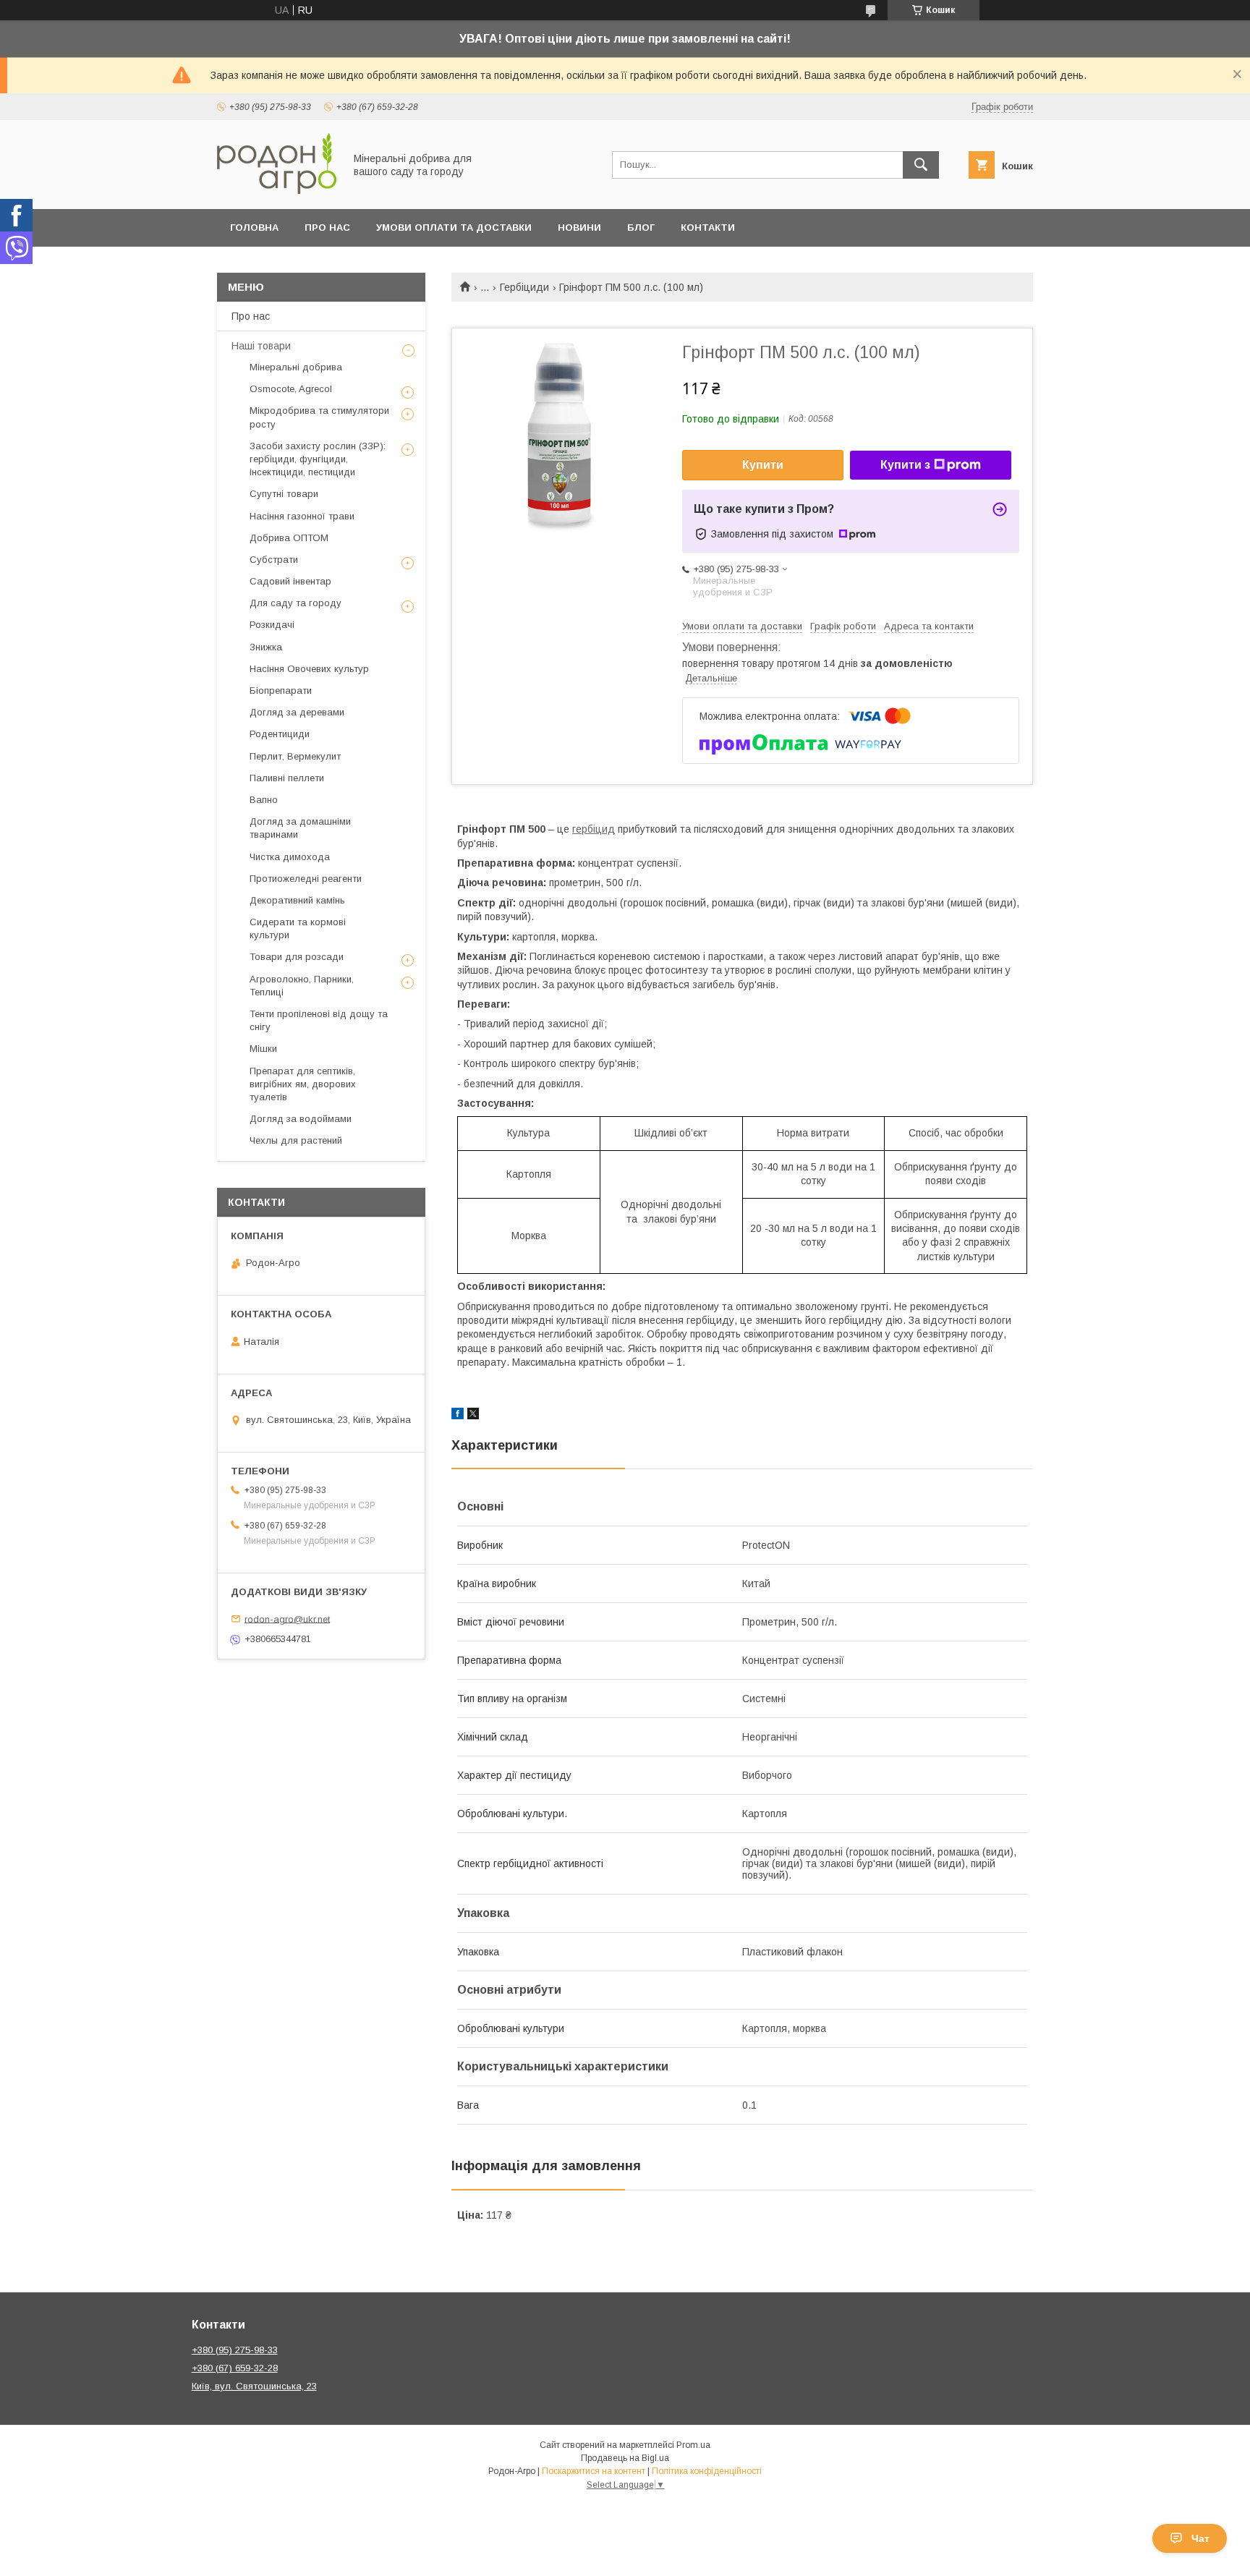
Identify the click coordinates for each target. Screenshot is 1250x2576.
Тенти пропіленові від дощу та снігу (319, 1020)
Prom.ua (693, 2445)
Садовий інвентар (290, 581)
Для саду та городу (296, 603)
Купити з (905, 465)
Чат (1200, 2538)
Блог (641, 228)
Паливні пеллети (287, 778)
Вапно (264, 800)
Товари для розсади (297, 957)
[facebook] (458, 1416)
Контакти (708, 228)
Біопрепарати (281, 690)
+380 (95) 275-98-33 (235, 2350)
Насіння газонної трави (302, 516)
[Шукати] (921, 165)
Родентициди (280, 734)
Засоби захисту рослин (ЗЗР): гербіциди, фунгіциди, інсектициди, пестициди (318, 459)
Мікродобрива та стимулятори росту (319, 417)
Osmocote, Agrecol (291, 389)
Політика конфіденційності (707, 2471)
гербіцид (594, 829)
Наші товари (261, 346)
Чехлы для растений (296, 1140)
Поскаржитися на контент (594, 2471)
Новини (579, 228)
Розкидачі (272, 625)
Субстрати (274, 560)
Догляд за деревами (297, 712)
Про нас (327, 228)
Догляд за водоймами (301, 1119)
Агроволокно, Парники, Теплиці (302, 986)
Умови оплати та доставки (454, 228)
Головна (254, 228)
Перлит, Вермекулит (295, 756)
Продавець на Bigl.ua (625, 2458)
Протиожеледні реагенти (306, 879)
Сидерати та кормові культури (298, 928)
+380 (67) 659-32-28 (235, 2368)
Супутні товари (284, 494)
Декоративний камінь (297, 900)
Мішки (263, 1049)
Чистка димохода (290, 857)
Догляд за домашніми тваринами (300, 828)
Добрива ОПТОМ (289, 538)
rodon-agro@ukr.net (287, 1619)
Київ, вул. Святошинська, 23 (254, 2386)
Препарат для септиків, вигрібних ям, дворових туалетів (303, 1084)
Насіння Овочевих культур (309, 669)
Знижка (266, 647)
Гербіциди (524, 287)
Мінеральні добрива (296, 367)
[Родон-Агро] (277, 190)
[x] (473, 1416)
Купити (763, 465)
